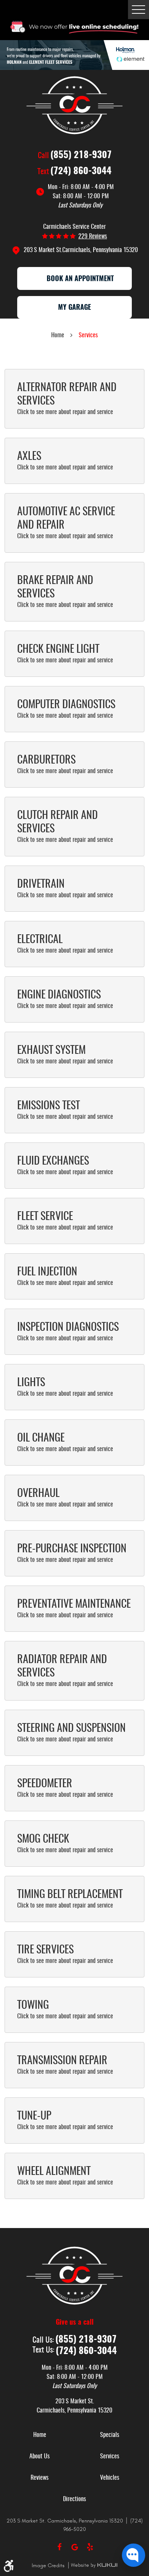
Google (74, 2547)
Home (58, 335)
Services (88, 335)
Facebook (59, 2547)
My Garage (74, 308)
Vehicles (110, 2478)
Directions (74, 2499)
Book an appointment (80, 279)
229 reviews (93, 236)
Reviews (40, 2478)
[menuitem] (40, 2435)
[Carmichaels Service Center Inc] (74, 105)
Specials (110, 2435)
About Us (40, 2456)
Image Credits (49, 2565)
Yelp (90, 2547)
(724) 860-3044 (81, 172)
